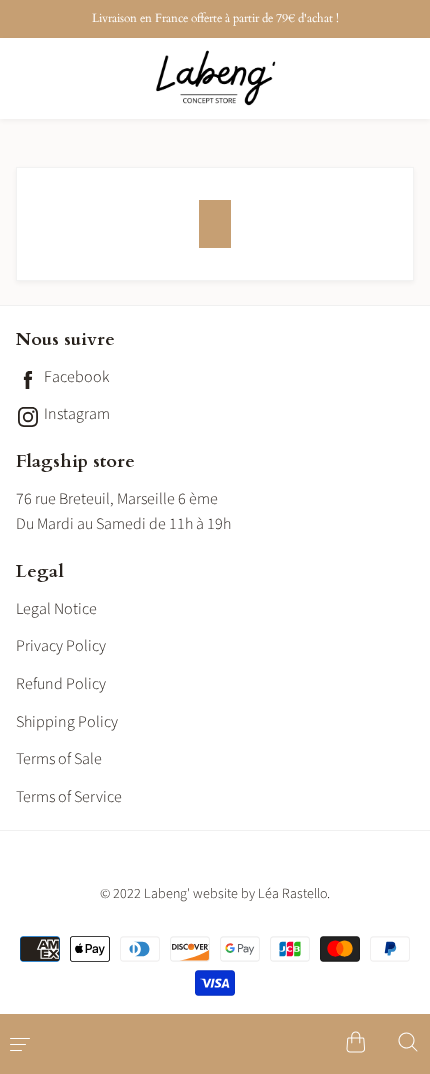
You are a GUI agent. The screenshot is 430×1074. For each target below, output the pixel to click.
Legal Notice (56, 609)
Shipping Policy (67, 722)
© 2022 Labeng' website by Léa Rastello (213, 894)
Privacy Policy (61, 646)
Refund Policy (61, 684)
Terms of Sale (59, 759)
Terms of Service (69, 797)
